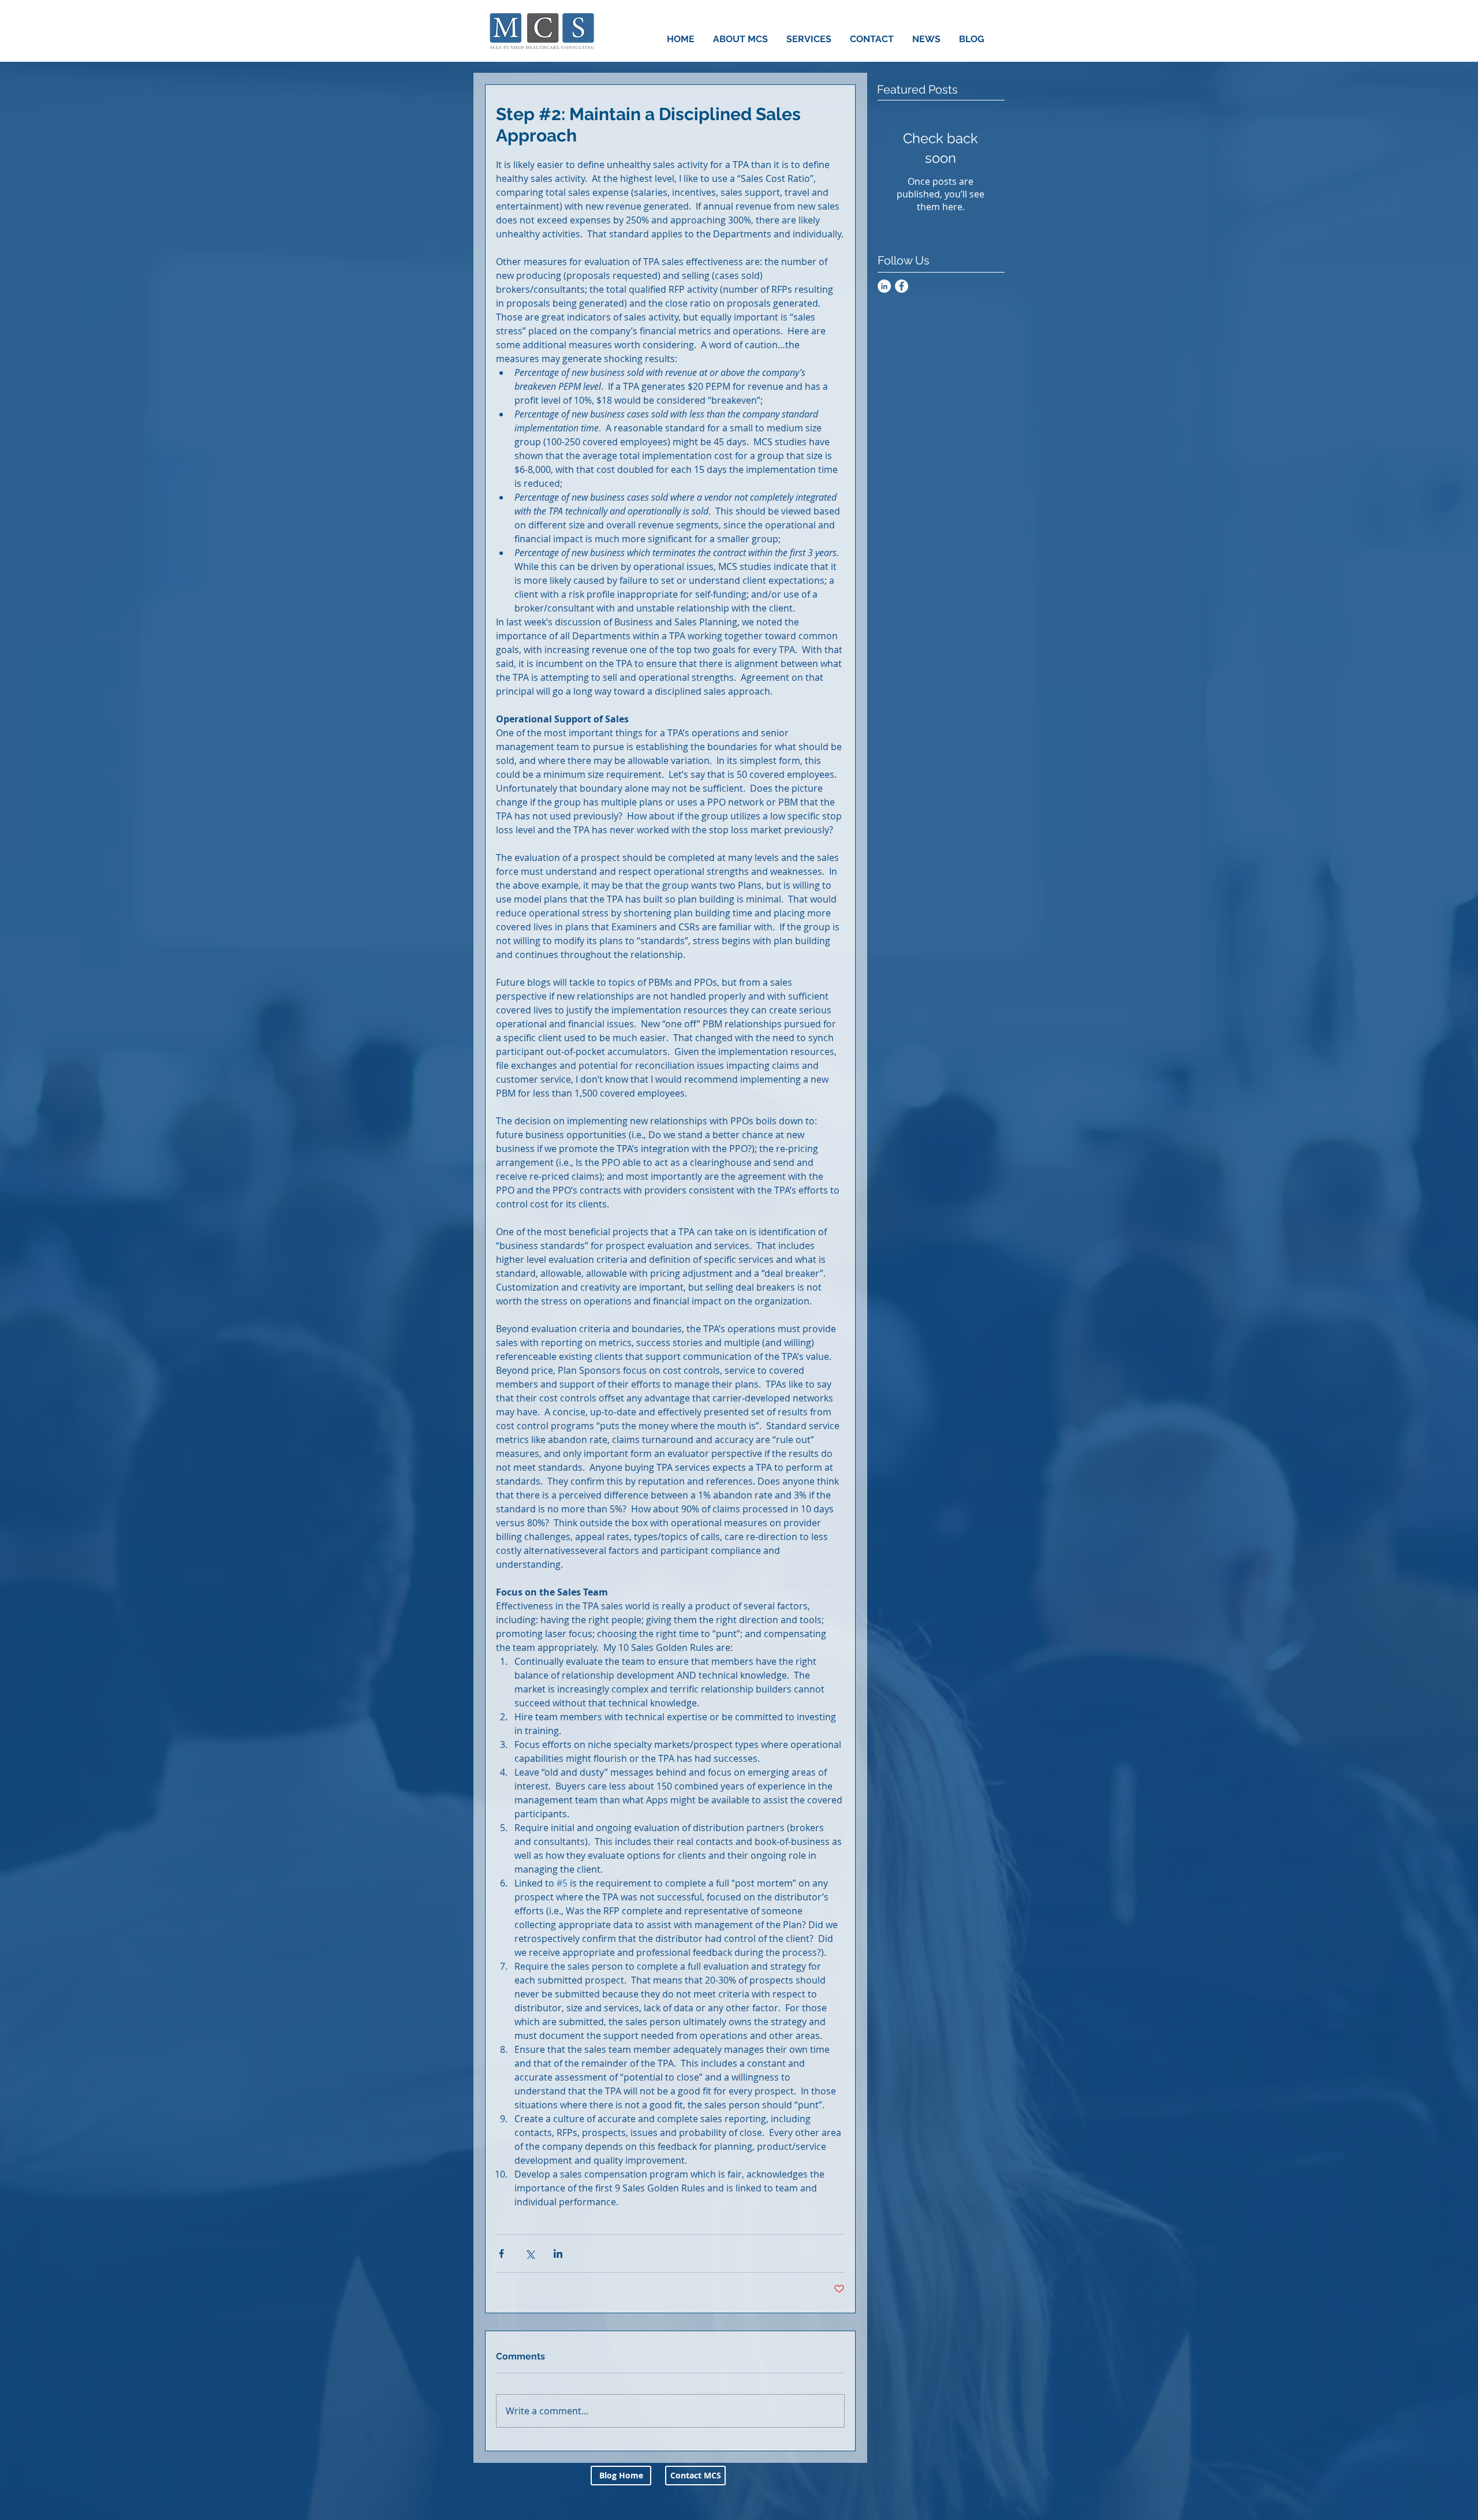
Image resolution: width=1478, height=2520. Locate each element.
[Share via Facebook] (501, 2254)
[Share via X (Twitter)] (530, 2254)
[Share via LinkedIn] (558, 2254)
